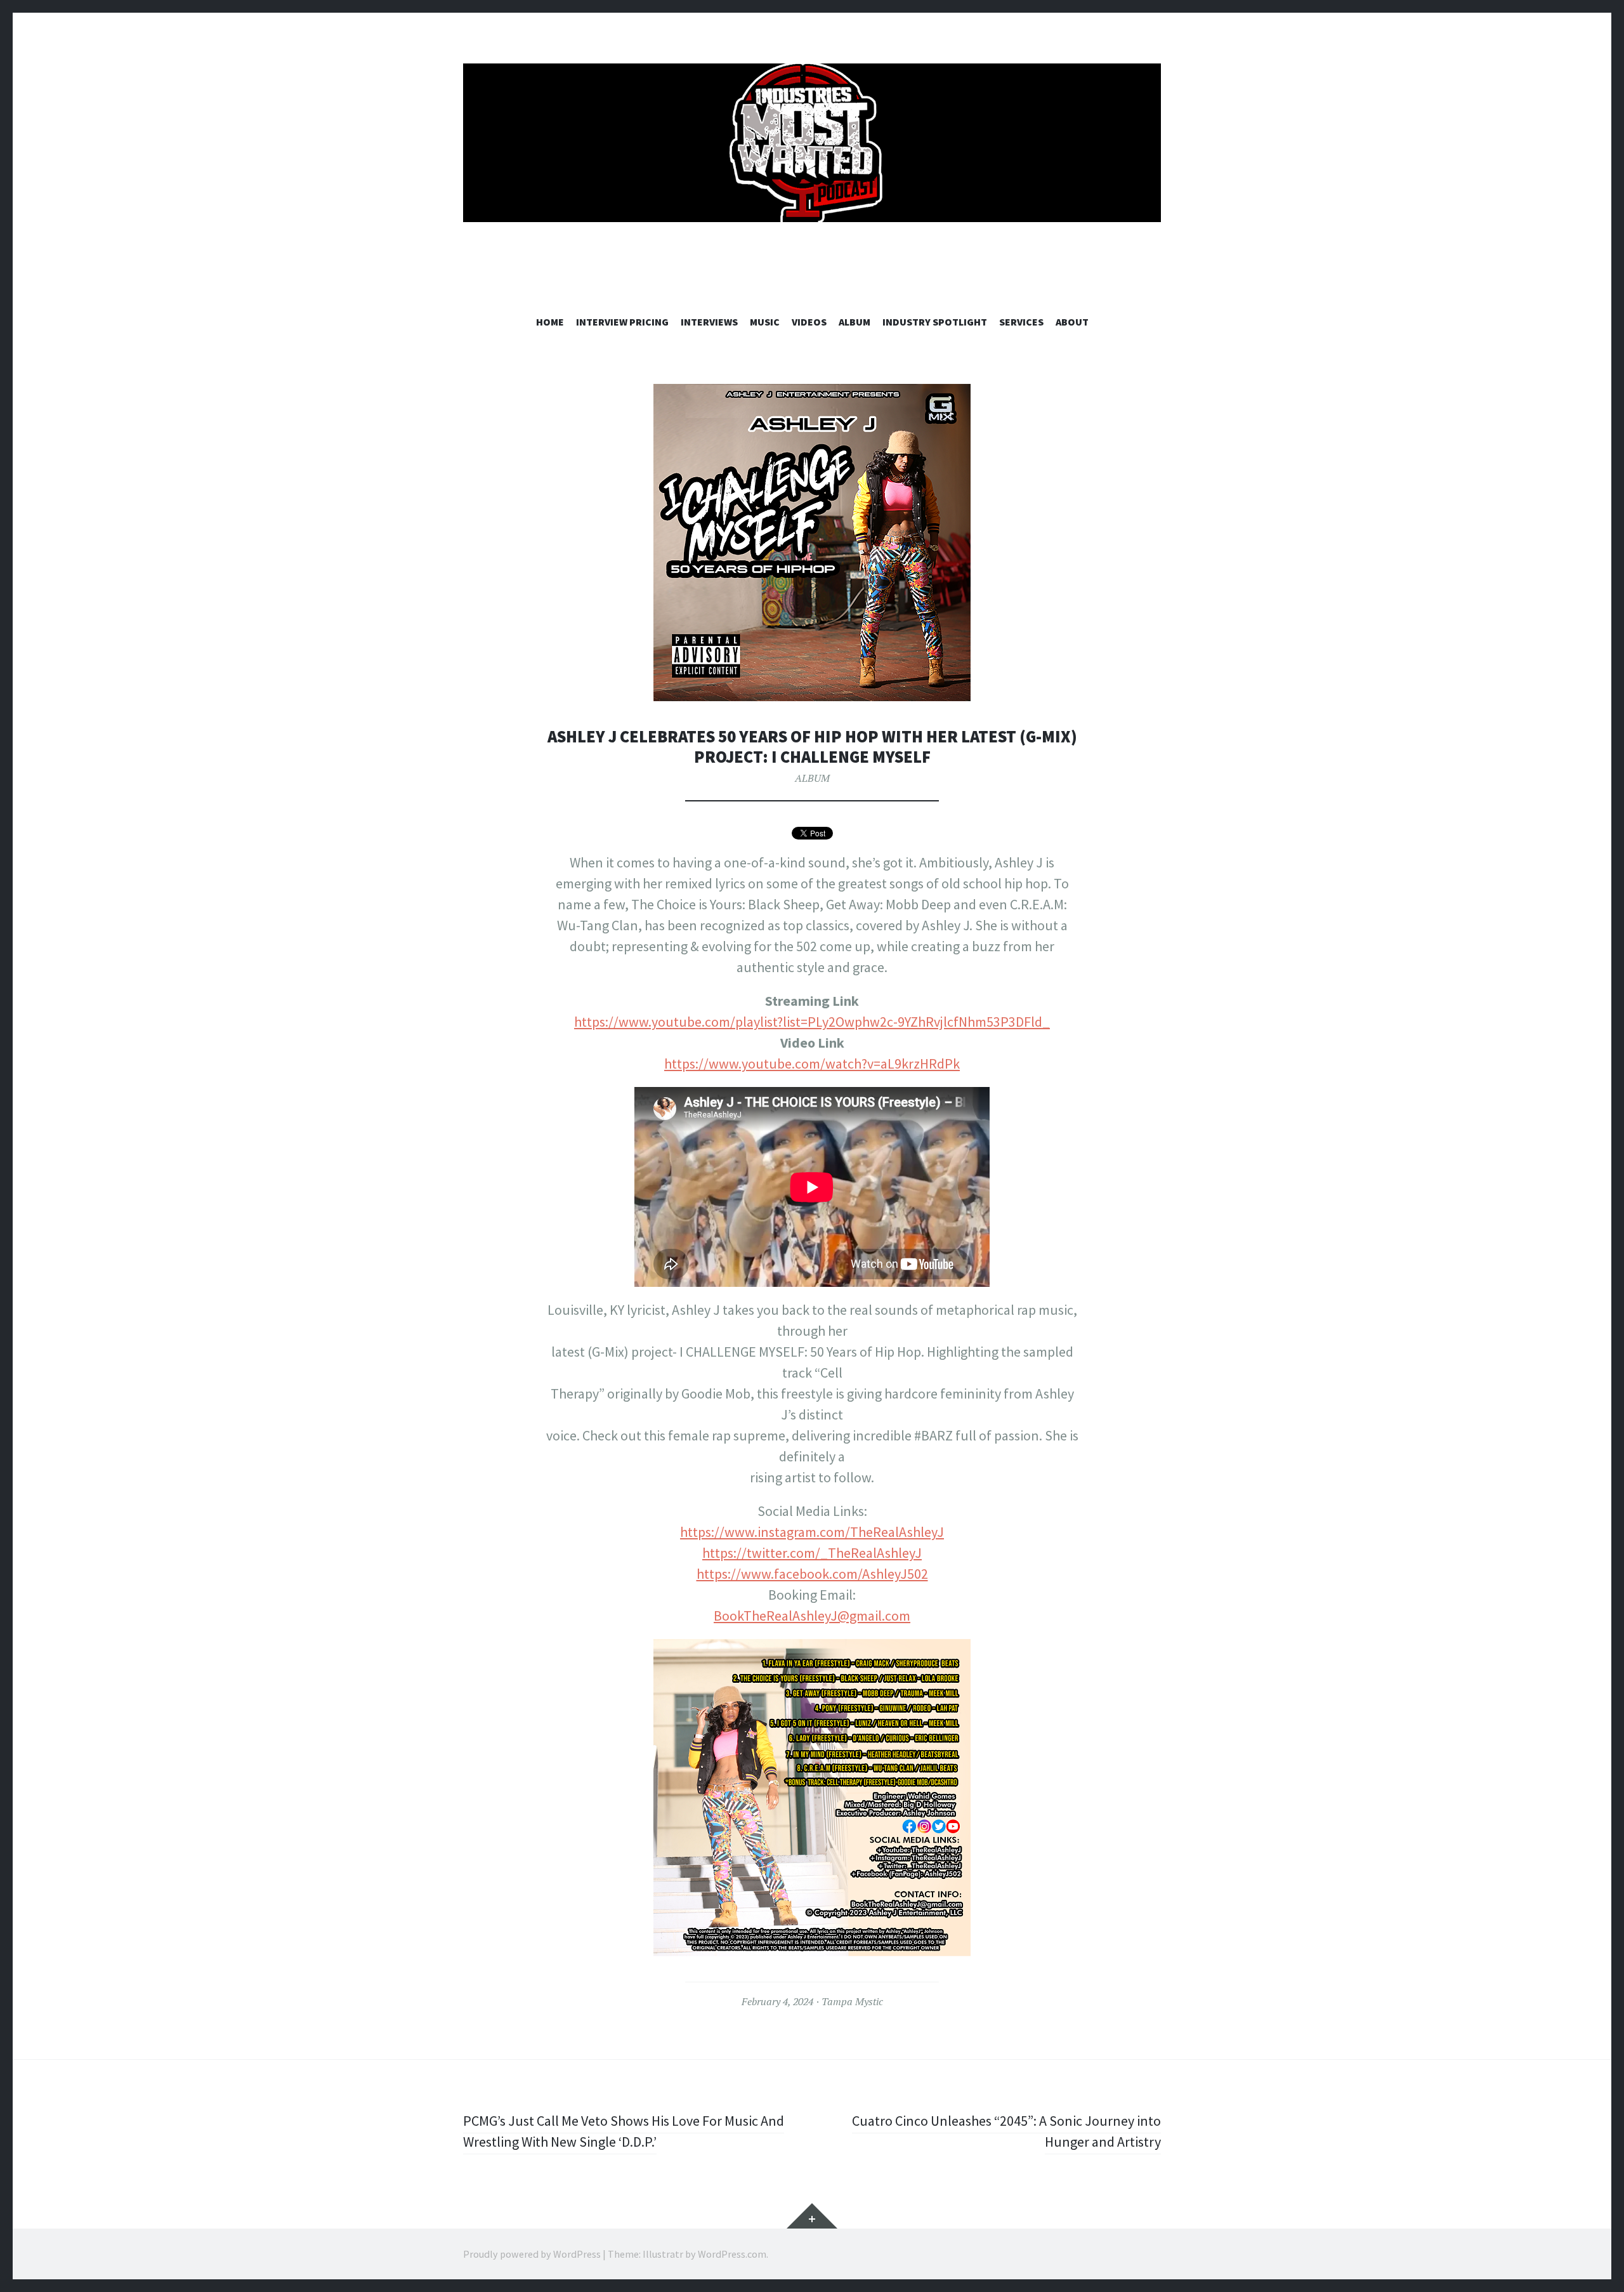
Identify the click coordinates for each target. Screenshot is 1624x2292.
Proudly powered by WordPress (532, 2254)
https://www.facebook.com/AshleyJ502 (812, 1574)
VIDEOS (809, 322)
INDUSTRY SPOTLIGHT (935, 322)
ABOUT (1072, 322)
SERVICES (1021, 322)
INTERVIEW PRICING (622, 322)
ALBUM (855, 322)
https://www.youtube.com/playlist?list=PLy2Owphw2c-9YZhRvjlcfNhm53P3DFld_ (812, 1022)
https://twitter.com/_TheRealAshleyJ (812, 1553)
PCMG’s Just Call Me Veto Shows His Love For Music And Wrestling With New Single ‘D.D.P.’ (624, 2131)
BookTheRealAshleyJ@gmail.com (812, 1616)
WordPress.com (732, 2254)
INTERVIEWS (709, 322)
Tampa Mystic (852, 2001)
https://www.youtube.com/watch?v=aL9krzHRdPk (812, 1064)
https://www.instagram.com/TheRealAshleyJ (812, 1532)
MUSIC (765, 322)
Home (550, 322)
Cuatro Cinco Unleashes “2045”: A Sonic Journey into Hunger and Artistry (1006, 2131)
